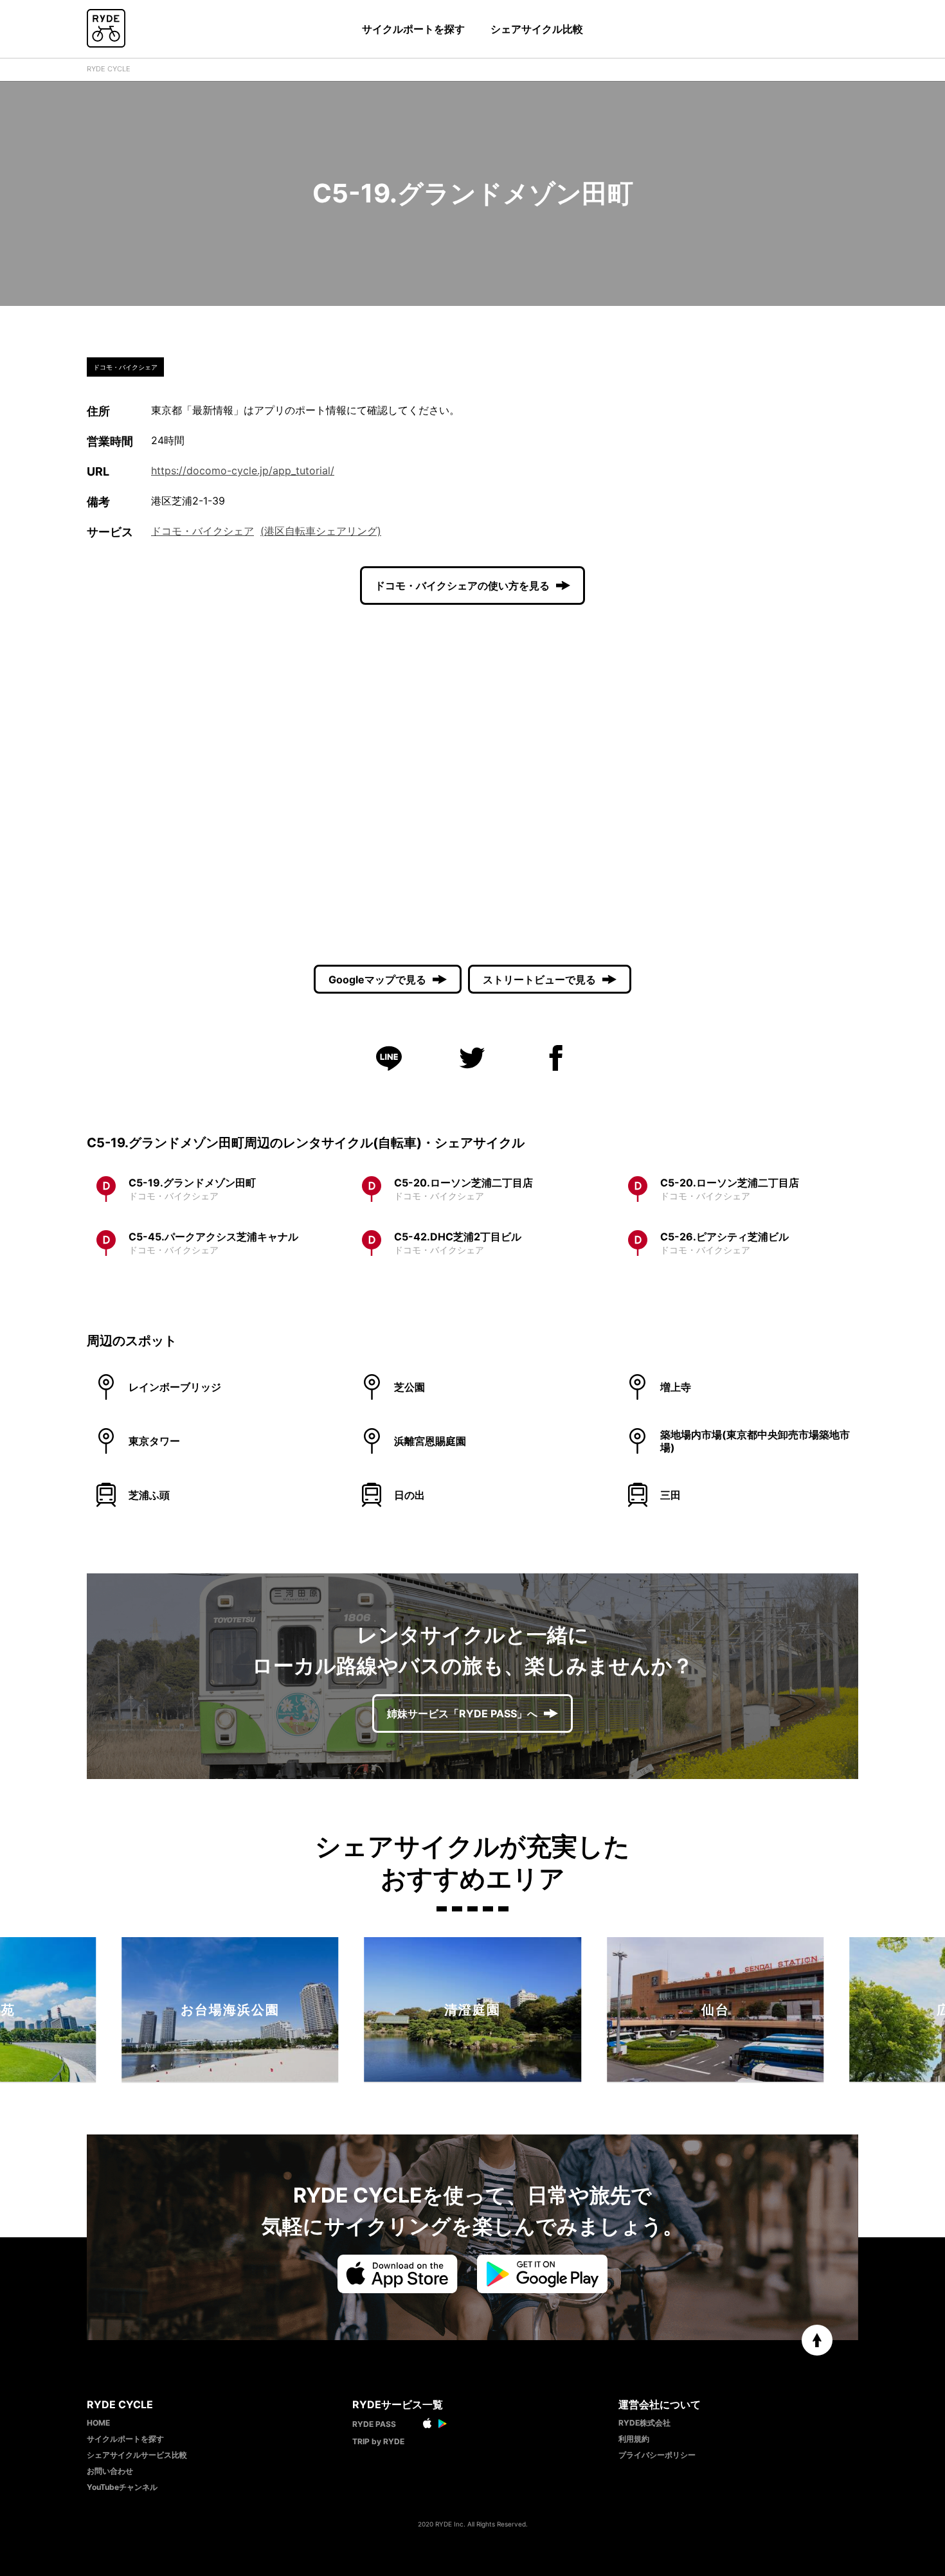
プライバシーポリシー (657, 2455)
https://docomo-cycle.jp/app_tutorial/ (243, 470)
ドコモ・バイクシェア (203, 531)
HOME (98, 2423)
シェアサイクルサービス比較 (137, 2455)
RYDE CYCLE (109, 69)
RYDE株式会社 (644, 2423)
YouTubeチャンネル (122, 2487)
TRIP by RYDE (378, 2441)
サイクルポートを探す (413, 29)
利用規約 (634, 2439)
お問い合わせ (110, 2471)
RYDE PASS (374, 2424)
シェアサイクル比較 (537, 29)
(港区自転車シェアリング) (321, 531)
